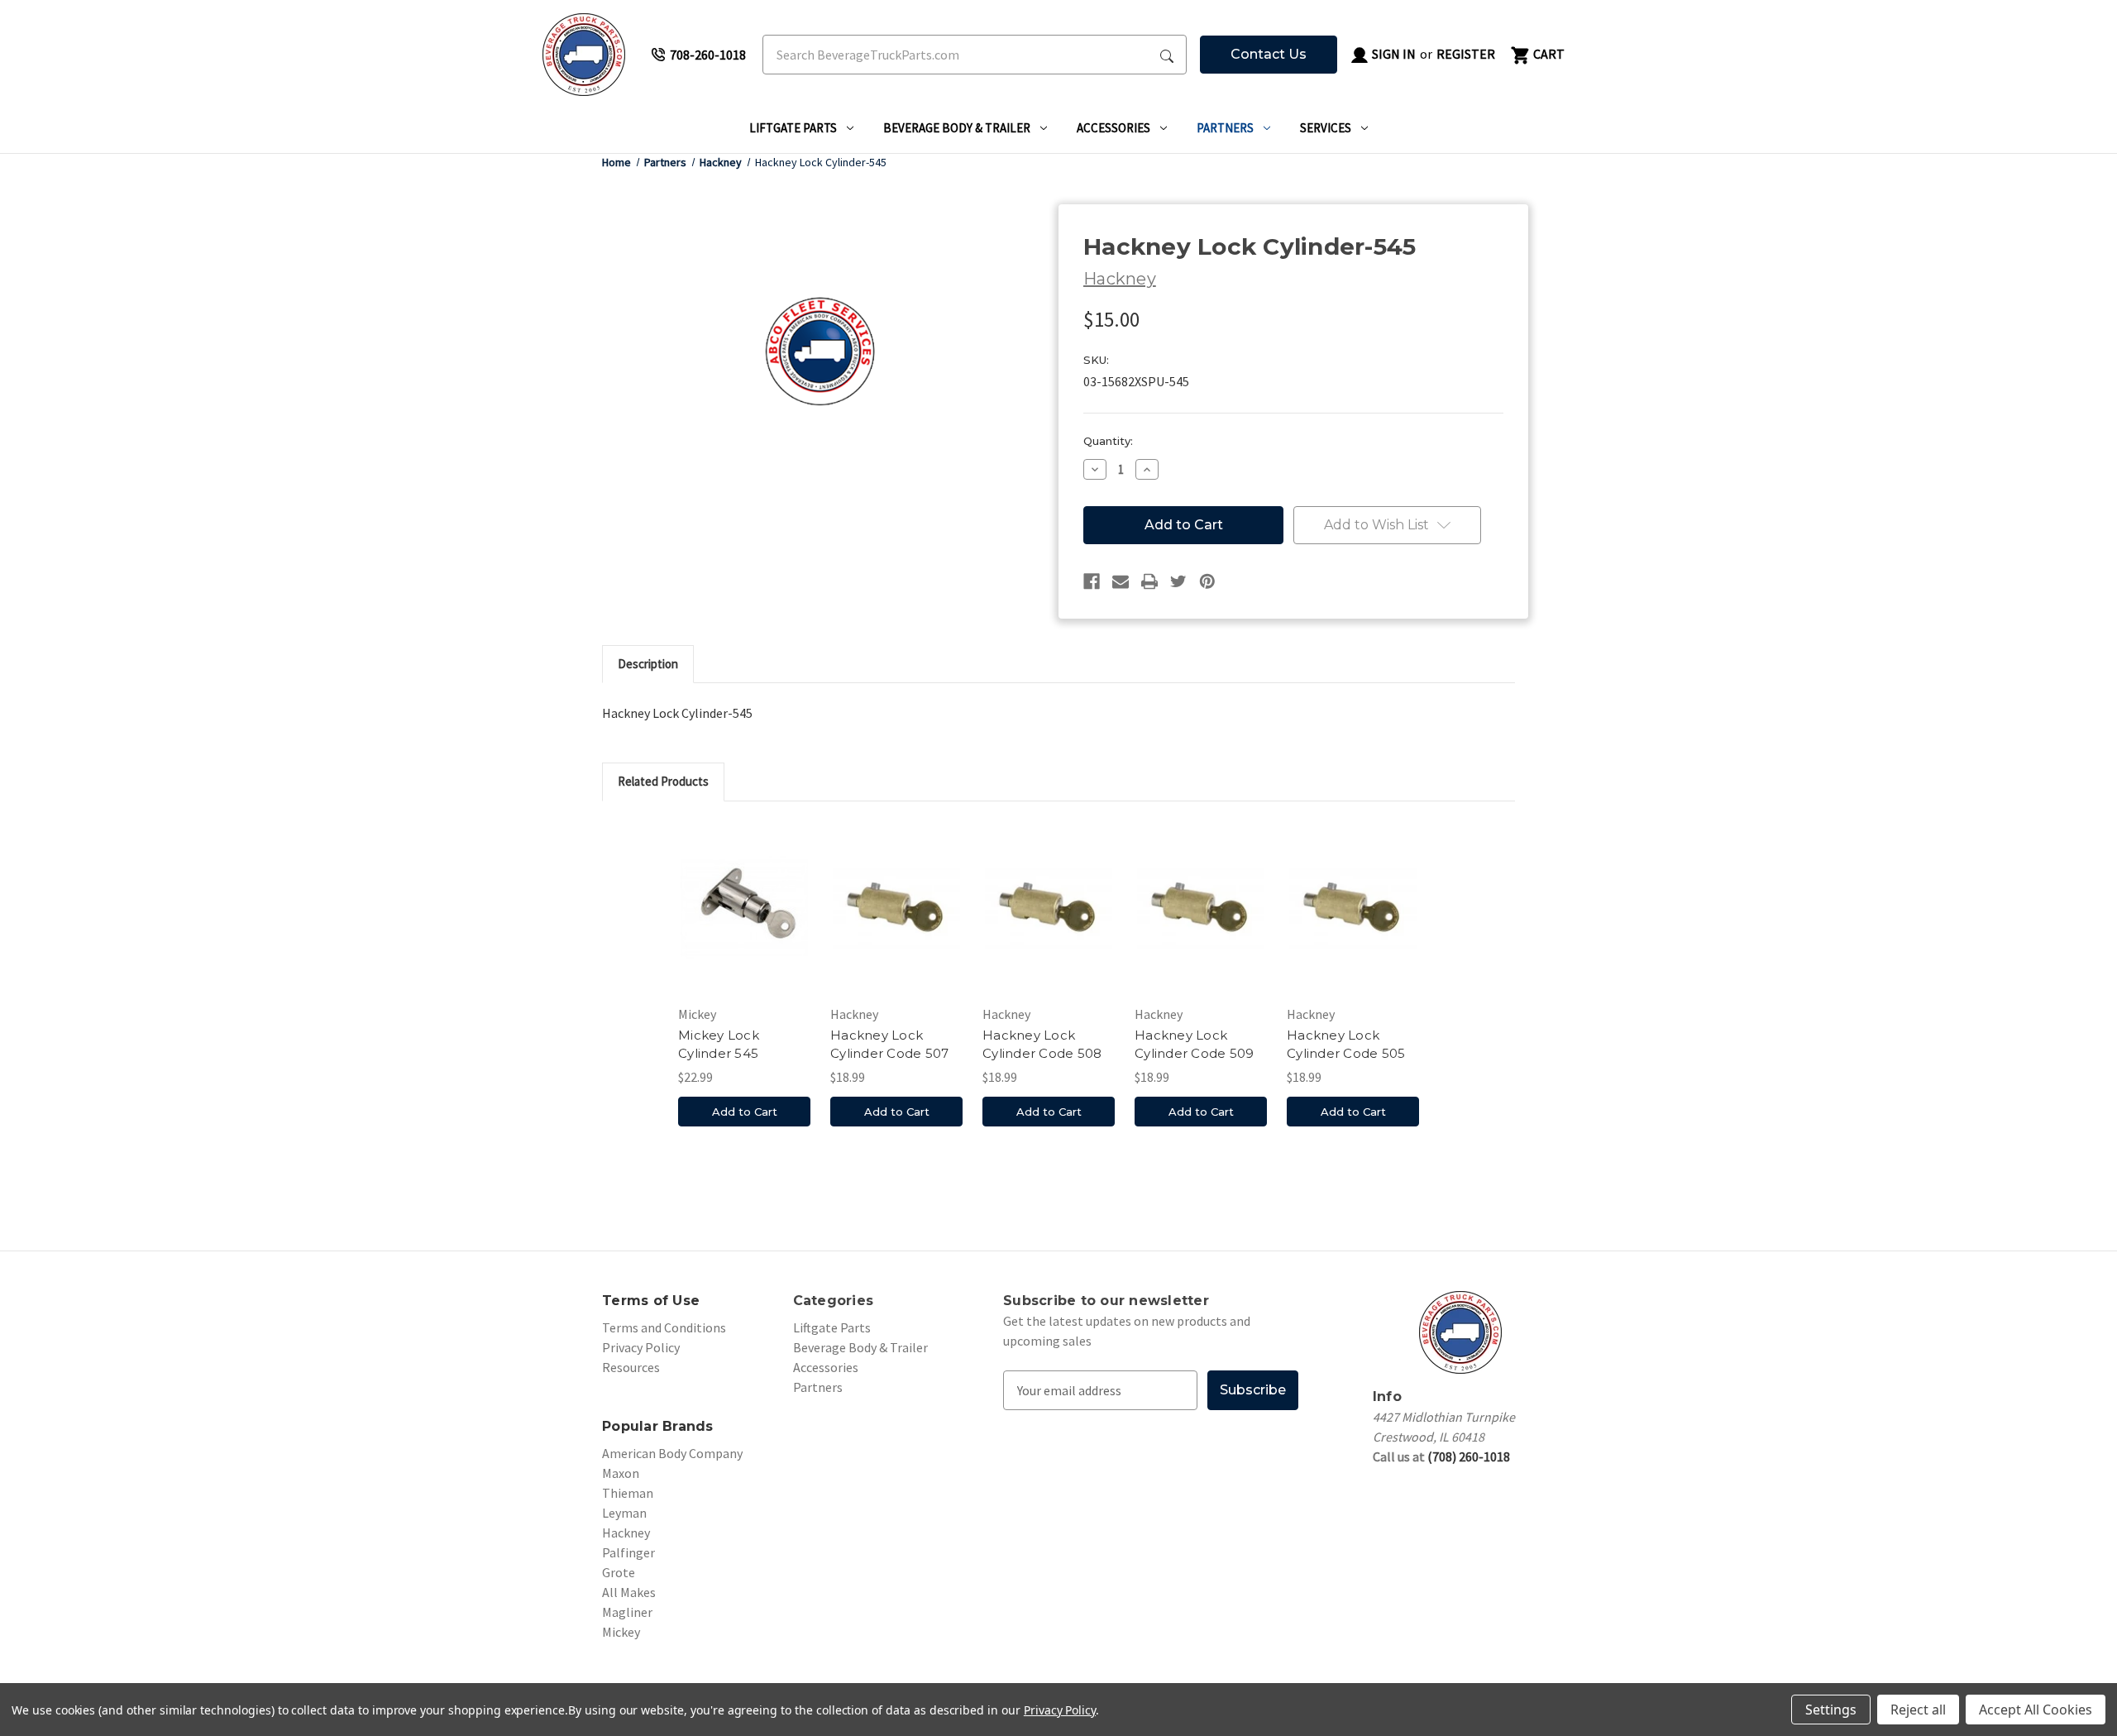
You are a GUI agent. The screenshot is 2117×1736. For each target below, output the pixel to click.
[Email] (1121, 581)
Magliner (627, 1612)
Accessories (1113, 128)
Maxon (621, 1473)
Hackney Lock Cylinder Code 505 (1346, 1045)
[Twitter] (1178, 581)
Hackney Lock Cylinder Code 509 (1194, 1045)
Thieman (628, 1493)
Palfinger (628, 1552)
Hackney (626, 1533)
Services (1326, 128)
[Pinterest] (1207, 581)
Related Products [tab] (663, 781)
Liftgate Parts (793, 128)
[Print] (1149, 581)
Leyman (624, 1513)
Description (648, 664)
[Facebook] (1092, 581)
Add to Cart (745, 1112)
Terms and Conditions (664, 1327)
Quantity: (1108, 441)
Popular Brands (658, 1426)
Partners (1225, 128)
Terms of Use (651, 1301)
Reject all (1918, 1710)
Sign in (1393, 54)
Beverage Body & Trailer (957, 128)
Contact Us (1269, 54)
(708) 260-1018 (1469, 1456)
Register (1466, 54)
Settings (1831, 1710)
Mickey (621, 1632)
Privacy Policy (641, 1347)
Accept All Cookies (2036, 1710)
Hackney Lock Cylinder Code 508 (1042, 1045)
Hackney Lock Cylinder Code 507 (889, 1045)
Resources (631, 1367)
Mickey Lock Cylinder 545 (719, 1045)
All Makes (629, 1592)
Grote (619, 1572)
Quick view (744, 907)
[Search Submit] (1167, 55)
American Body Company (672, 1453)
